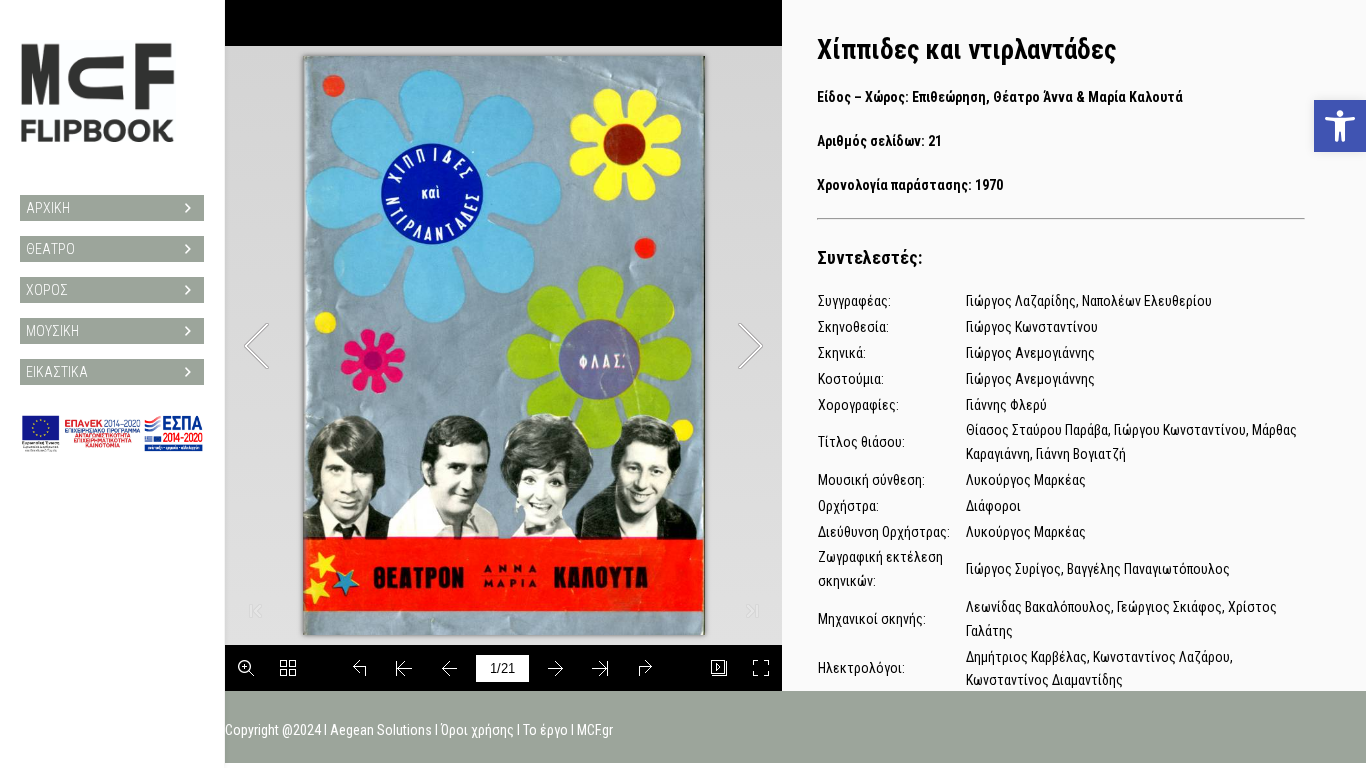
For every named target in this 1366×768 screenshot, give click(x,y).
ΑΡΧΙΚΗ (48, 208)
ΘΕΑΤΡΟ (50, 249)
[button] (1340, 126)
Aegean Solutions (381, 730)
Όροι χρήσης (477, 730)
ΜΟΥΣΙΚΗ (52, 331)
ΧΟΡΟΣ (47, 290)
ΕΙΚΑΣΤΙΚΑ (57, 372)
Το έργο (545, 730)
